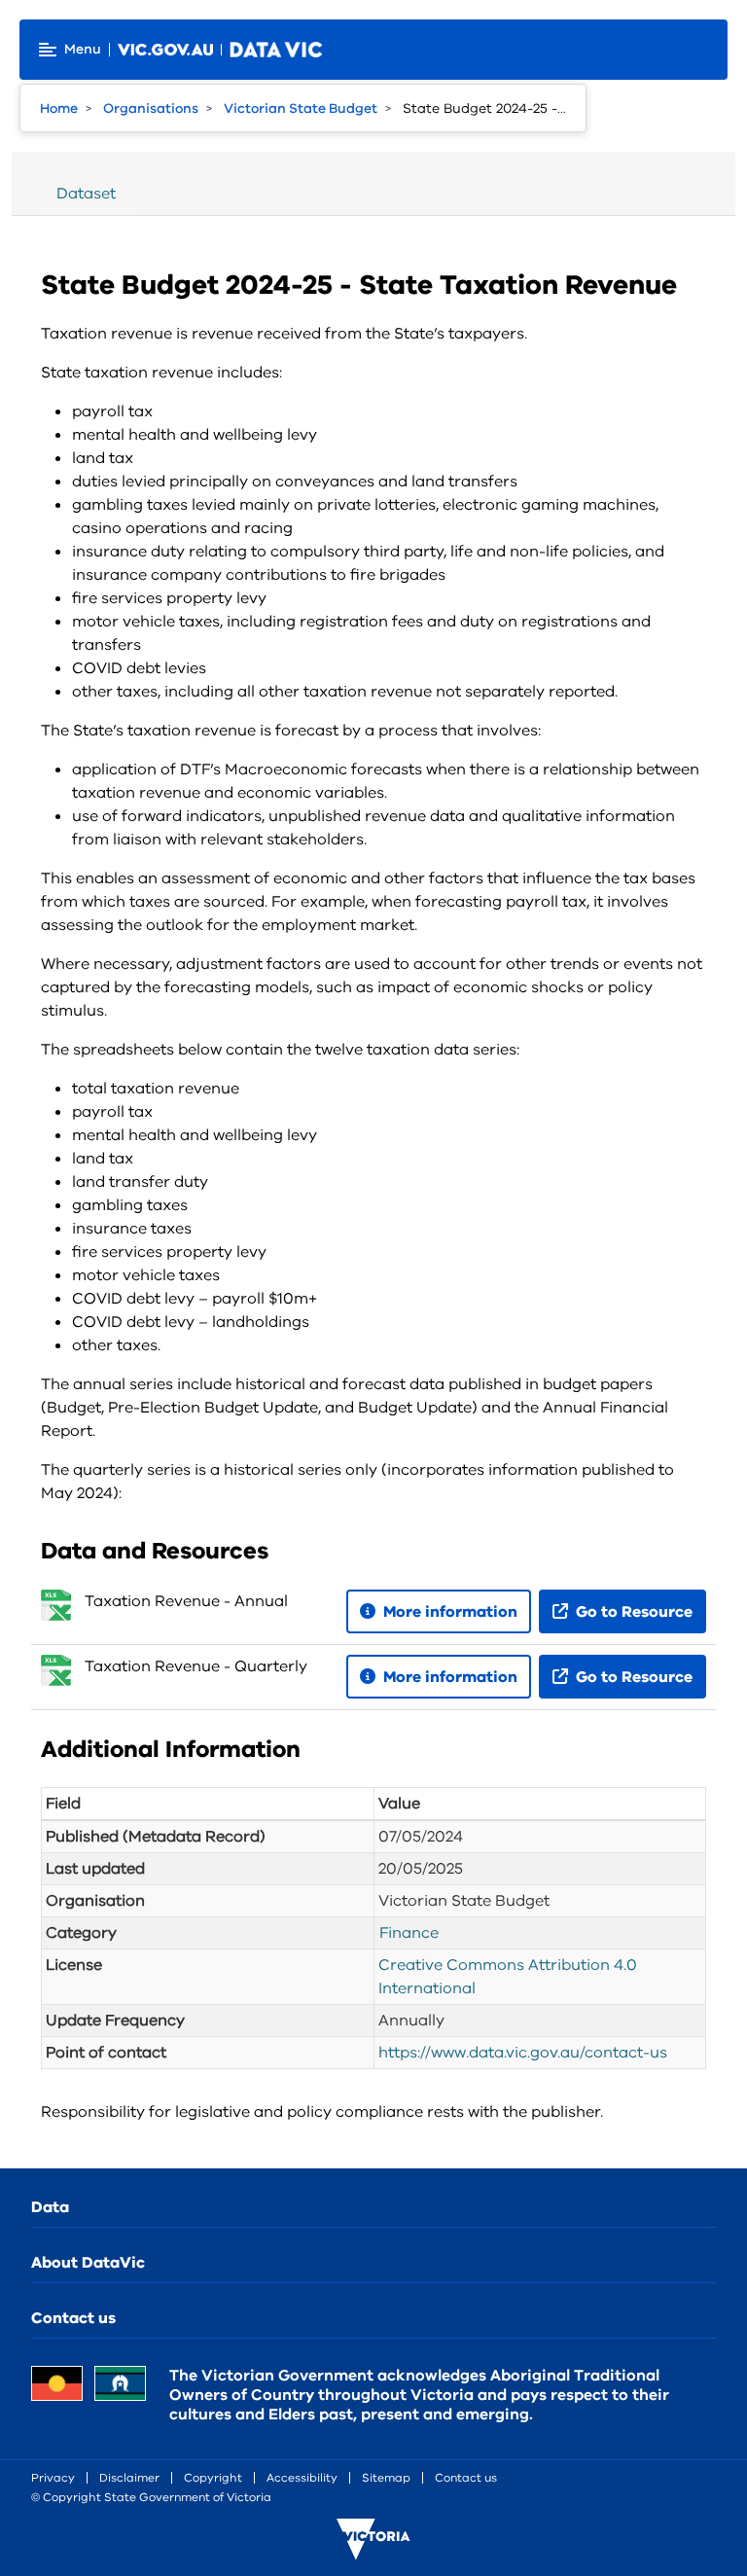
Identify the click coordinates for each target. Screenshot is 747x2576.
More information (448, 1612)
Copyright (213, 2478)
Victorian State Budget (301, 108)
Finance (409, 1933)
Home (59, 108)
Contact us (73, 2318)
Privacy (53, 2478)
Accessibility (302, 2478)
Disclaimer (129, 2478)
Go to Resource (632, 1612)
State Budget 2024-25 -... (484, 108)
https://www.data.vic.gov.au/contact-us (523, 2053)
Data (50, 2207)
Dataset (86, 194)
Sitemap (386, 2478)
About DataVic (88, 2263)
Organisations (151, 108)
